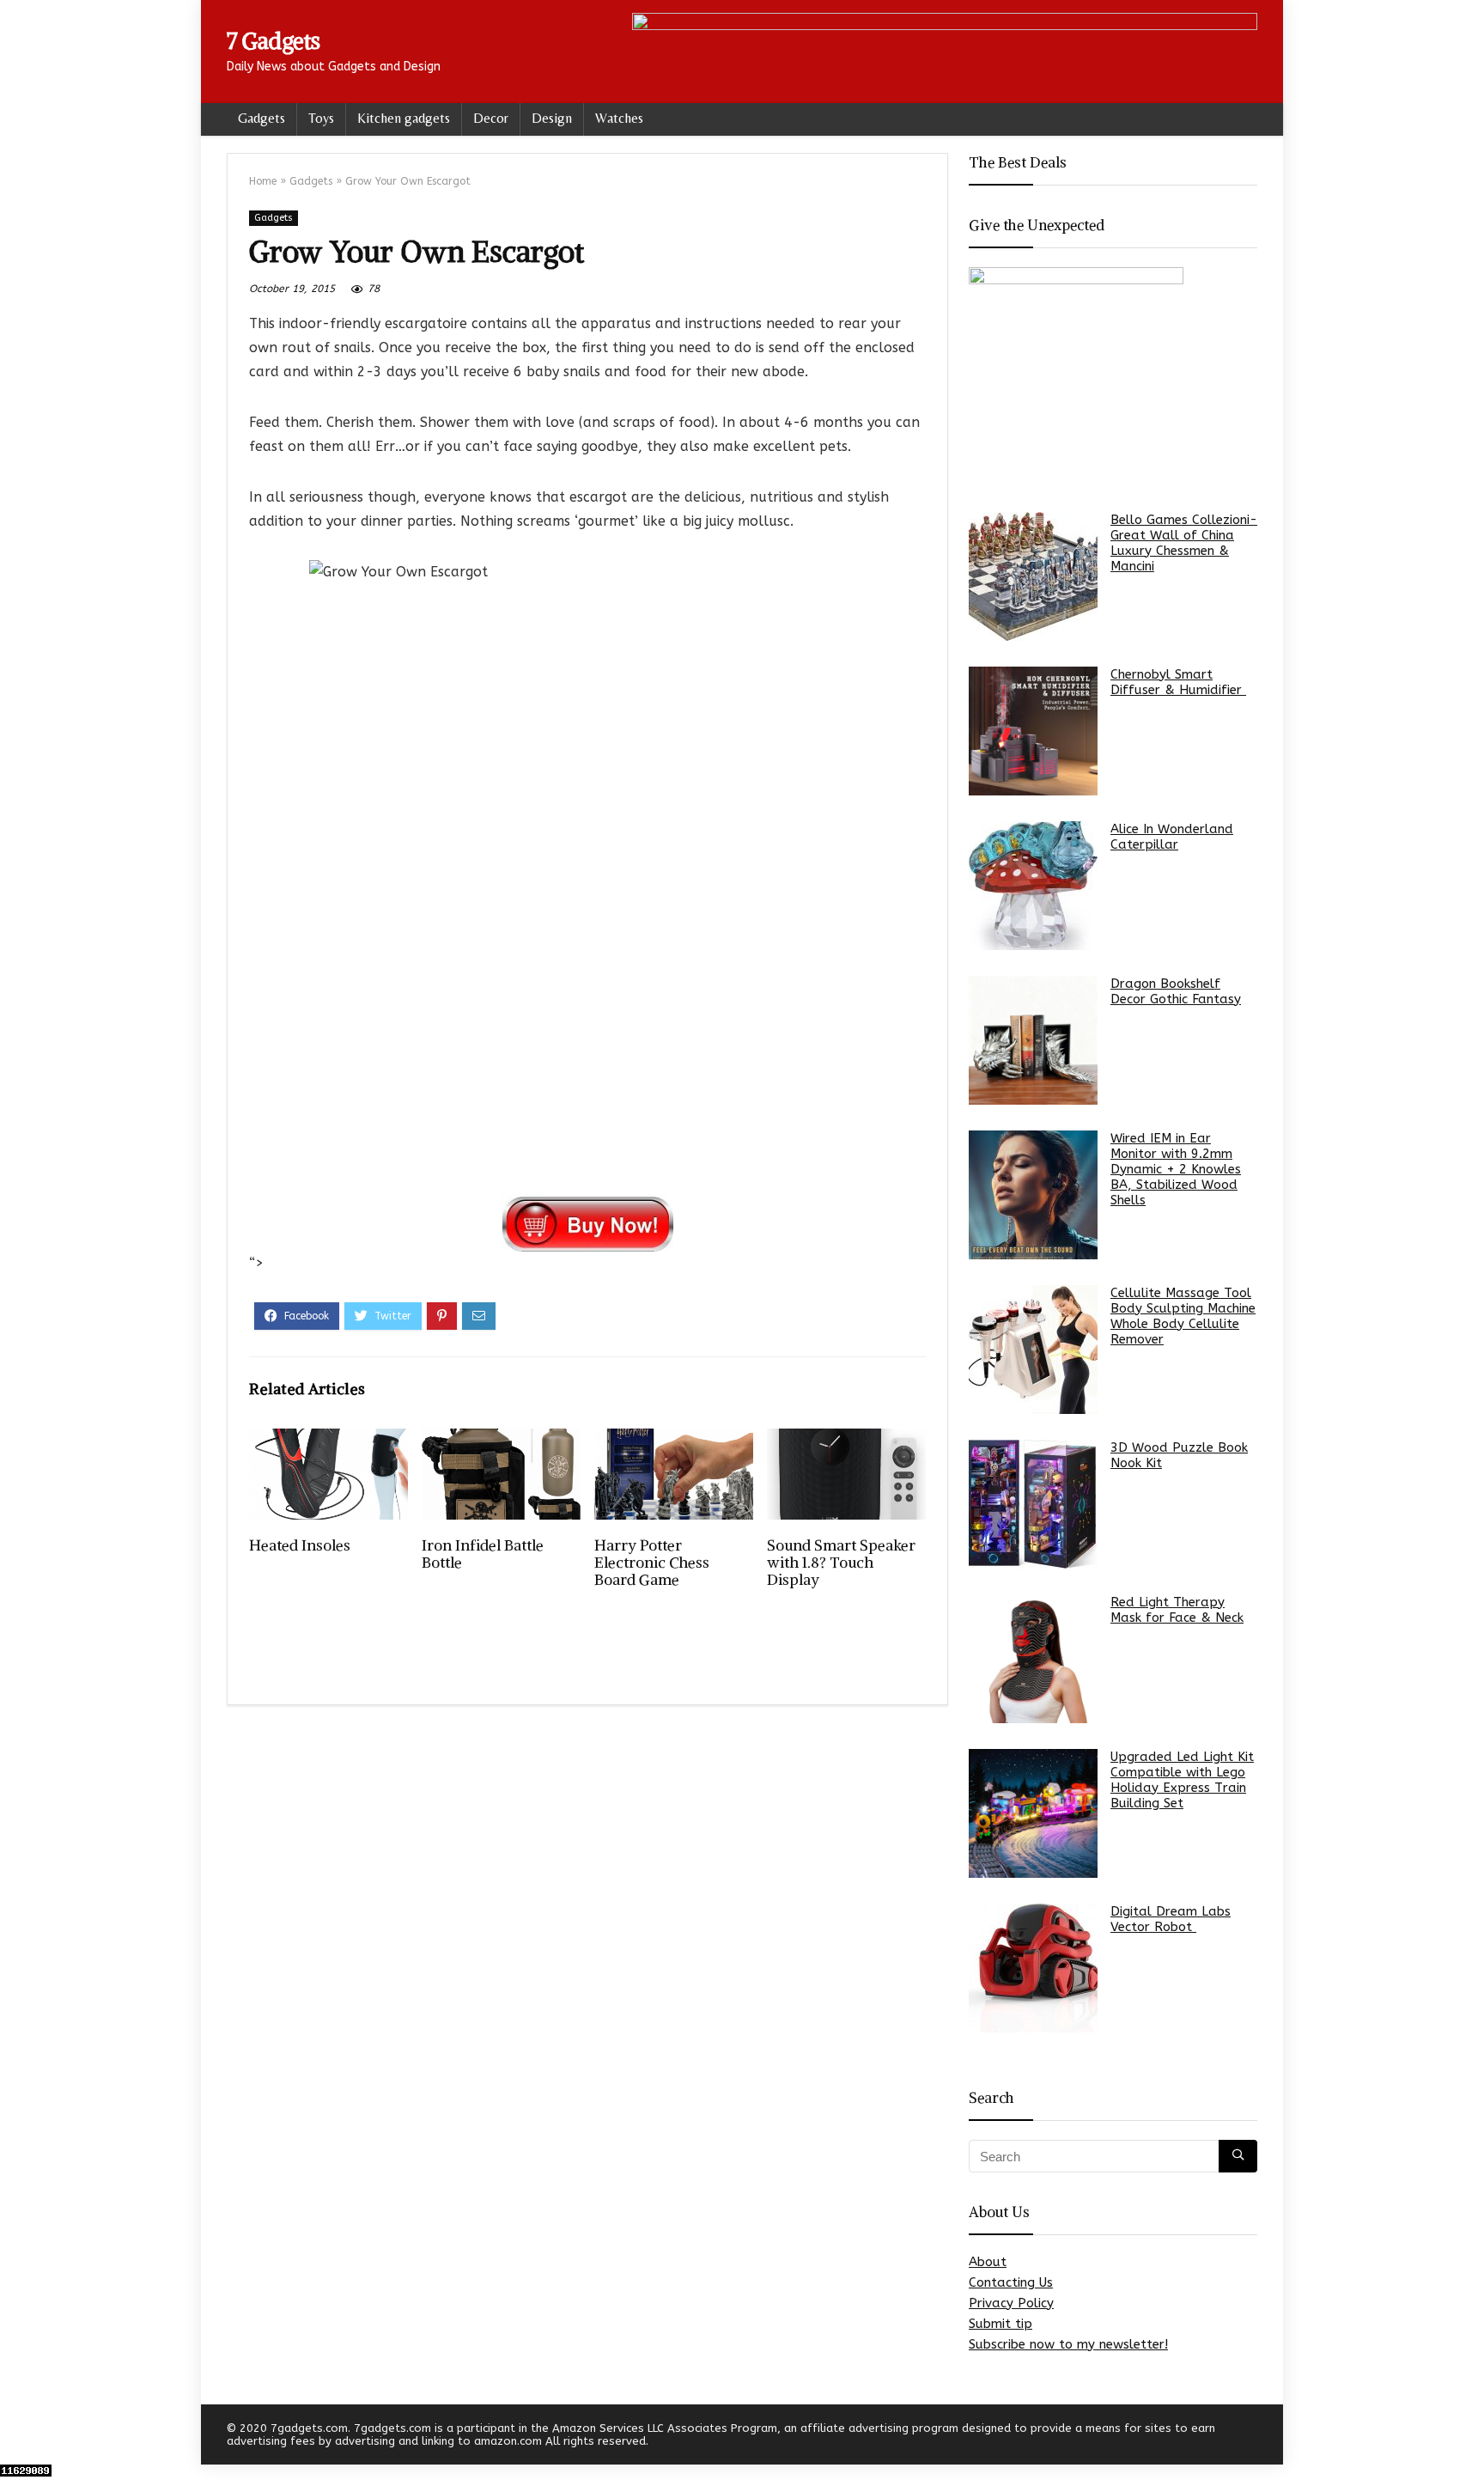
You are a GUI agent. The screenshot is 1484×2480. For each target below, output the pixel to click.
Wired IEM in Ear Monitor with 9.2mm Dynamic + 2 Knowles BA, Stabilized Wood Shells (1176, 1169)
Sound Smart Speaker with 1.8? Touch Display (841, 1563)
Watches (619, 118)
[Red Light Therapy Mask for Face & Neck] (1033, 1659)
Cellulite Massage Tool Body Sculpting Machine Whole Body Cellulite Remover (1183, 1316)
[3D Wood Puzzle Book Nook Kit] (1033, 1504)
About (988, 2262)
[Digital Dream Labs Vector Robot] (1033, 1968)
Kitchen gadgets (404, 118)
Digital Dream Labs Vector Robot (1171, 1919)
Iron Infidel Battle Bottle (483, 1554)
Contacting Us (1011, 2282)
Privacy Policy (1011, 2303)
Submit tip (1000, 2324)
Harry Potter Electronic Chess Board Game (652, 1563)
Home (263, 181)
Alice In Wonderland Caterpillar (1172, 837)
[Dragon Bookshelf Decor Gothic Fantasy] (1033, 1040)
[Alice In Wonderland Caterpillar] (1033, 886)
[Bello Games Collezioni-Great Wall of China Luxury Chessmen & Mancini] (1033, 576)
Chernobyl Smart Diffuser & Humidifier (1178, 682)
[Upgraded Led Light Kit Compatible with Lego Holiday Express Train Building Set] (1033, 1813)
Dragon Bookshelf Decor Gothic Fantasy (1176, 991)
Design (552, 118)
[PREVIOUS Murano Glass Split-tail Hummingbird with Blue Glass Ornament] (17, 2437)
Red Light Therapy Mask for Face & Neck (1177, 1610)
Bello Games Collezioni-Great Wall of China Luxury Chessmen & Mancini (1184, 543)
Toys (321, 118)
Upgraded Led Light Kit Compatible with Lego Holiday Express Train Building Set (1182, 1780)
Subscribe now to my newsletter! (1068, 2344)
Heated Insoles (300, 1545)
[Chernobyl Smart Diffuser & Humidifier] (1033, 731)
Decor (491, 118)
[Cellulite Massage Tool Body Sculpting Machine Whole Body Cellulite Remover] (1033, 1350)
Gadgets (262, 118)
